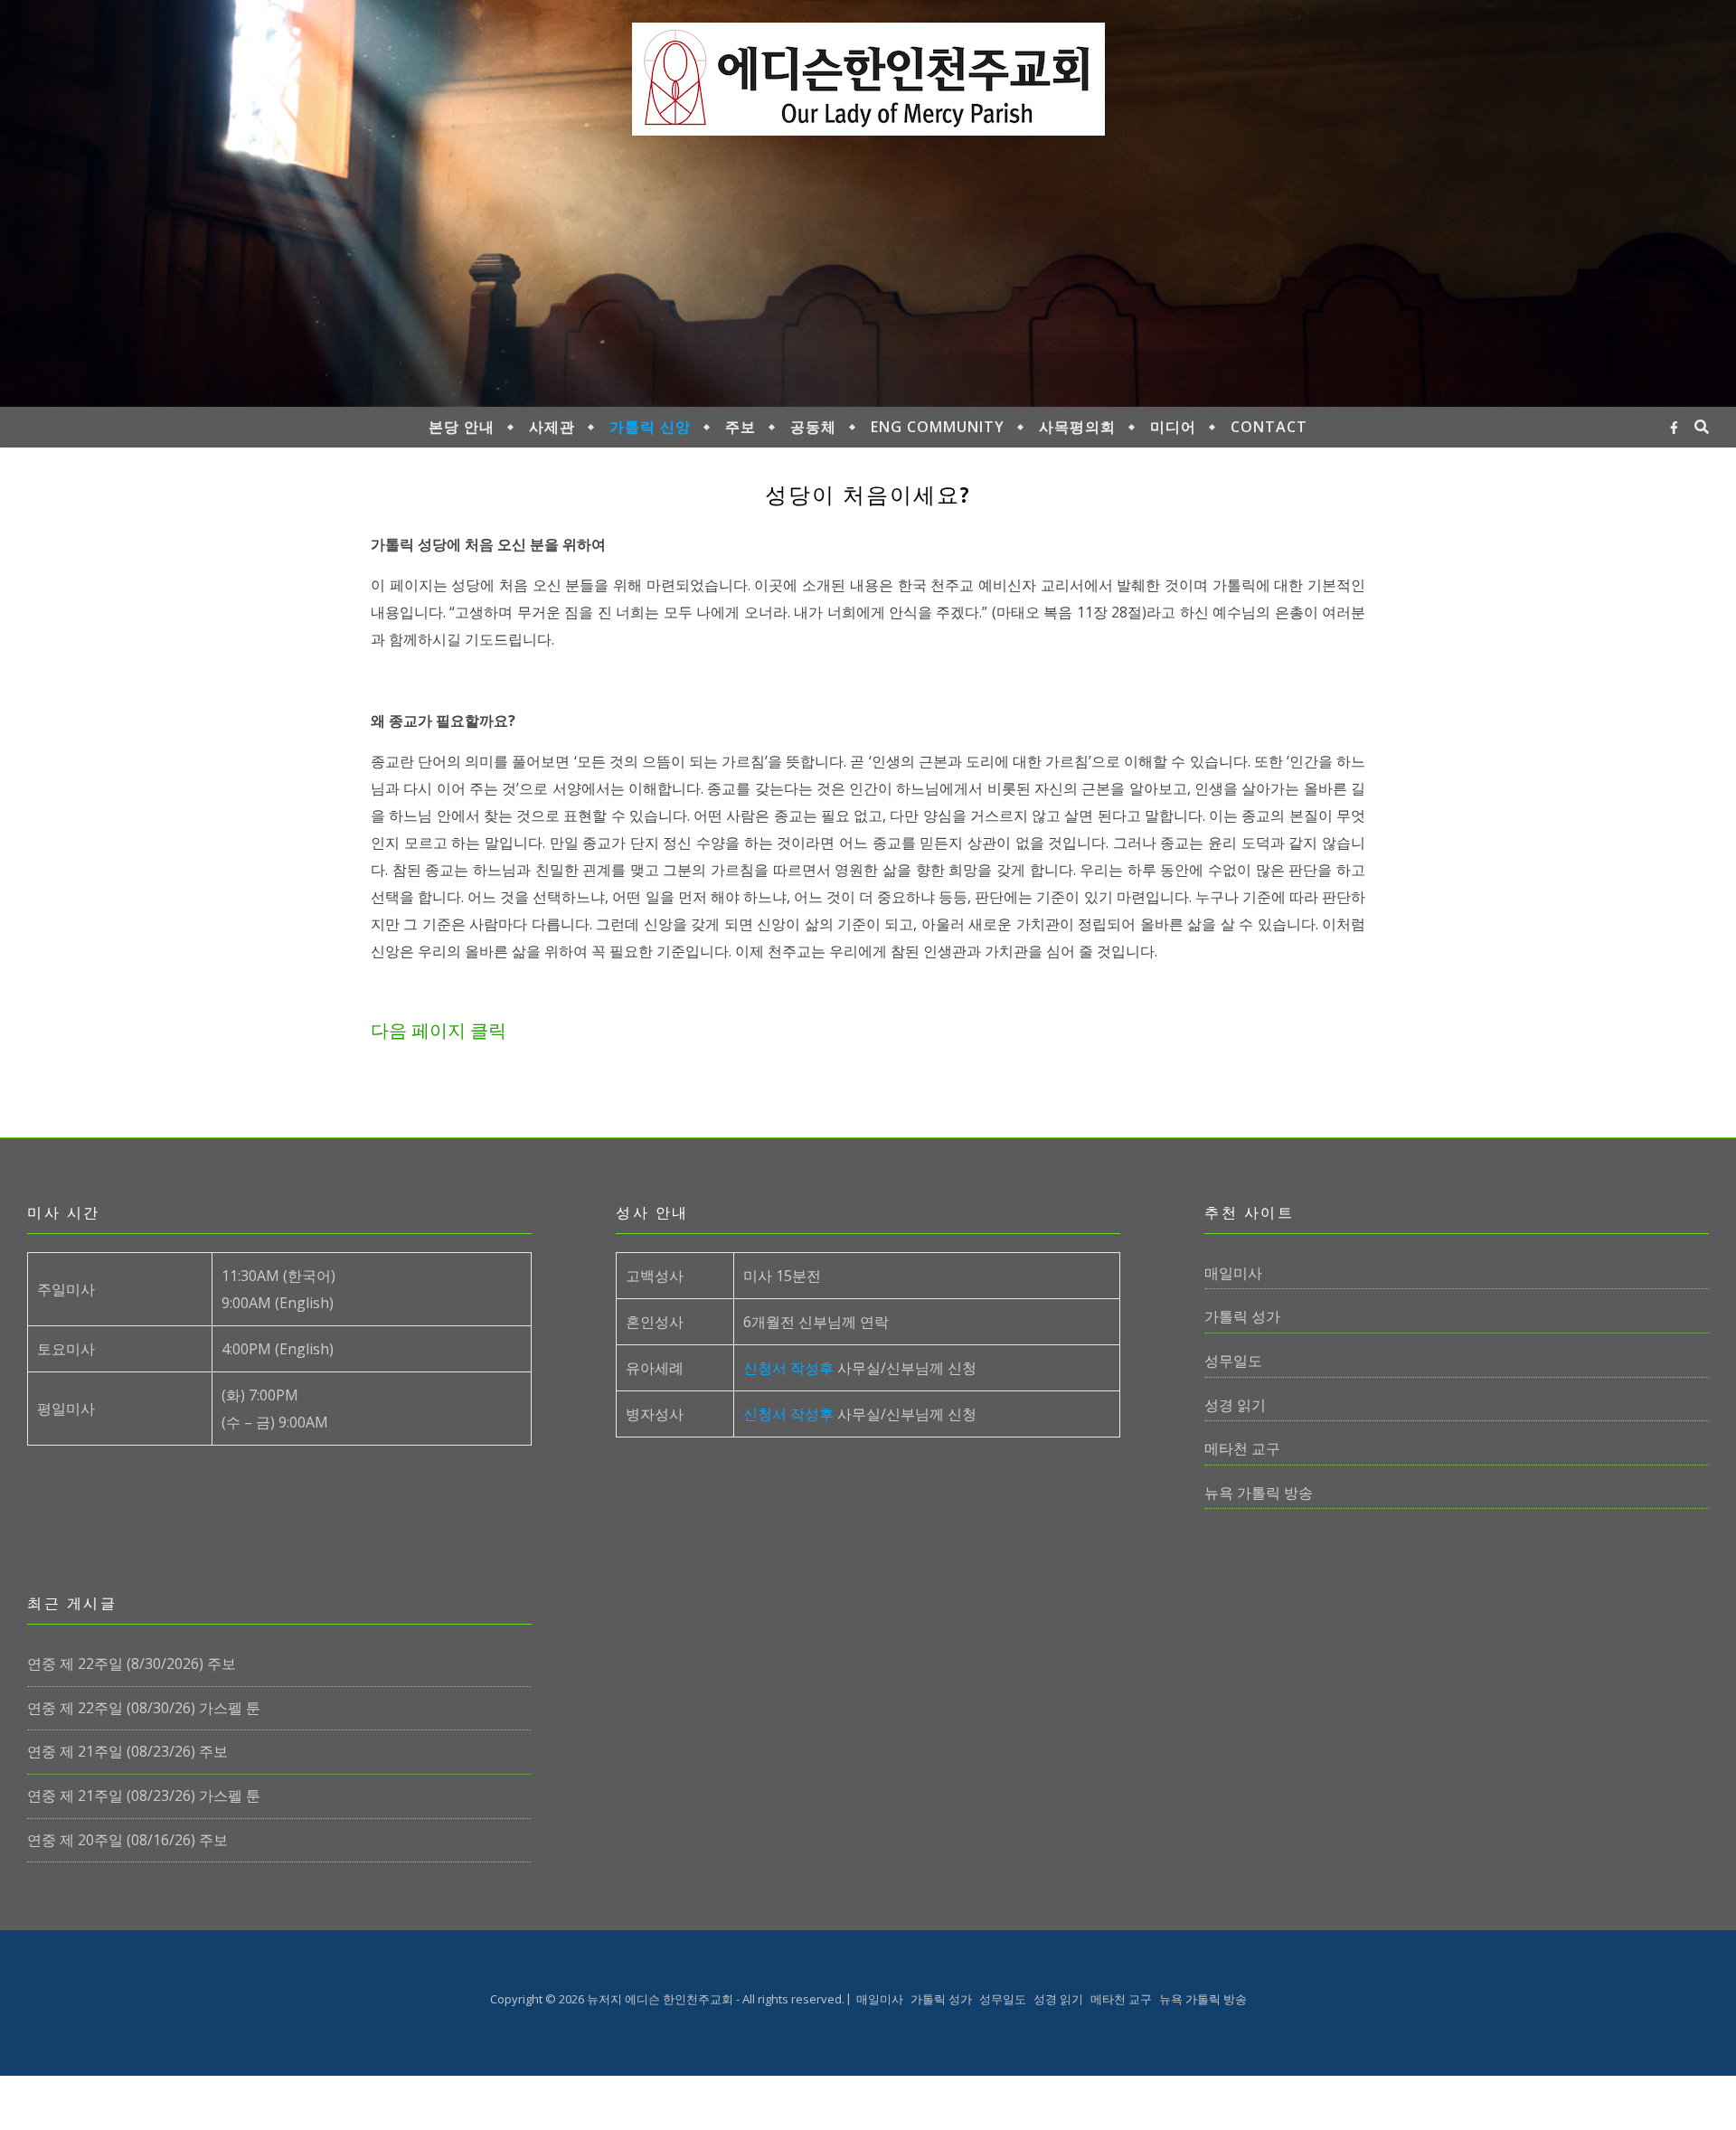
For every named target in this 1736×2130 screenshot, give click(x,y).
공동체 (813, 427)
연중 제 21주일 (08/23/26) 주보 (127, 1751)
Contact (1269, 427)
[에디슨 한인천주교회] (868, 79)
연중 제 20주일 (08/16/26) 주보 (127, 1840)
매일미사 (1233, 1273)
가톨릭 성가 (1242, 1316)
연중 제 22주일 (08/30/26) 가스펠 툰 (144, 1708)
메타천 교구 (1242, 1448)
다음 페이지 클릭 (439, 1030)
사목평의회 (1077, 427)
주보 (741, 427)
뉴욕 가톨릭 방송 (1259, 1493)
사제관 (552, 427)
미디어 (1173, 427)
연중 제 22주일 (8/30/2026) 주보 (132, 1663)
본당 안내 (462, 427)
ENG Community (938, 427)
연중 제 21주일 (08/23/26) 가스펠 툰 (144, 1795)
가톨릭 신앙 (650, 427)
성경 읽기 (1235, 1405)
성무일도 (1233, 1361)
